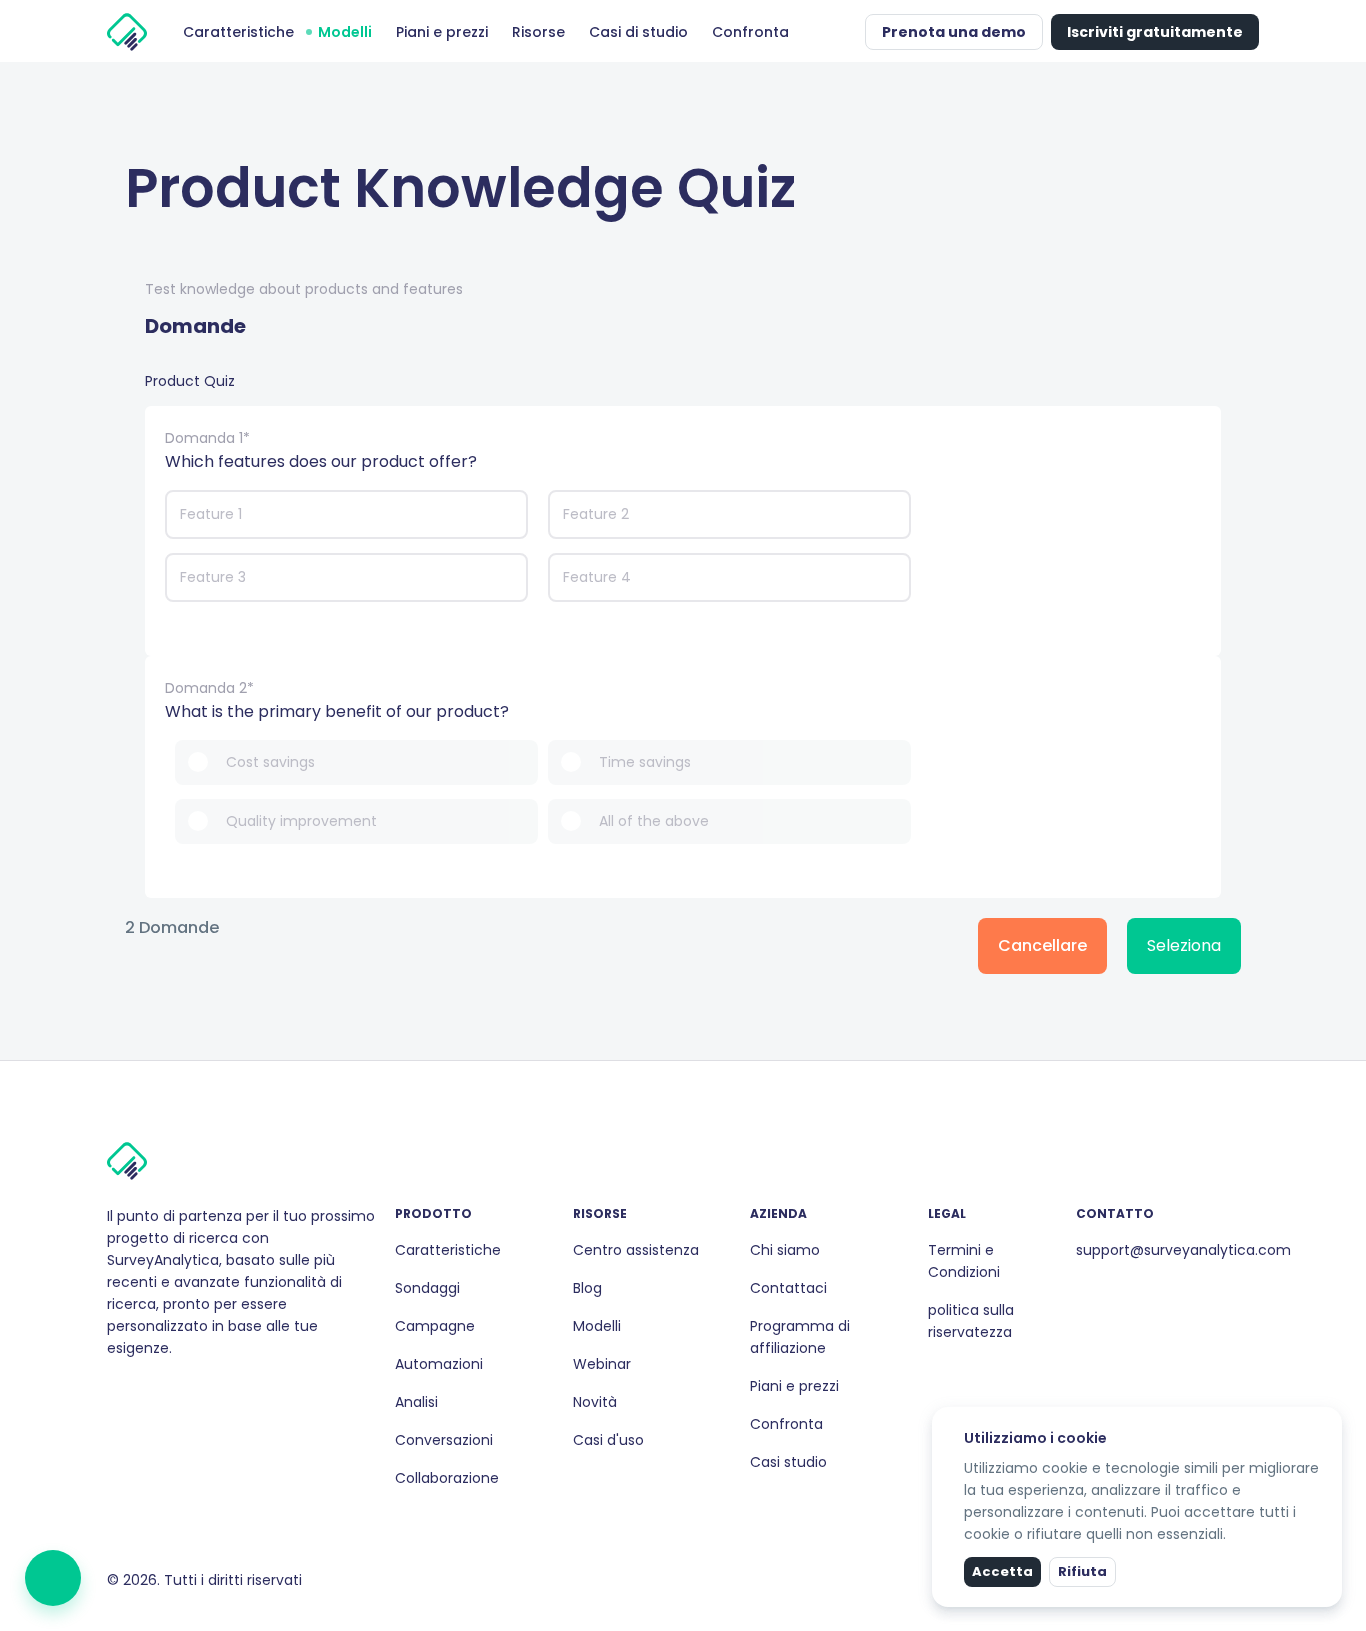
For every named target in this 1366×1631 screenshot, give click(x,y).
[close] (1329, 1420)
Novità (595, 1402)
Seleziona (1184, 945)
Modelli (597, 1326)
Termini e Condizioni (964, 1261)
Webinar (602, 1364)
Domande (195, 326)
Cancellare (1042, 945)
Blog (587, 1288)
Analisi (416, 1402)
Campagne (435, 1326)
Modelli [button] (345, 32)
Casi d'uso (608, 1440)
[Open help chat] (53, 1578)
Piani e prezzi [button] (442, 32)
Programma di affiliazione (800, 1337)
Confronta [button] (750, 32)
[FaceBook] (115, 1391)
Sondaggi (427, 1288)
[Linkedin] (147, 1391)
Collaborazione (447, 1478)
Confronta (786, 1424)
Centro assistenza (636, 1250)
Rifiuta (1082, 1571)
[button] (845, 32)
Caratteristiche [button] (238, 32)
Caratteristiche (448, 1250)
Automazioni (439, 1364)
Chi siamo (785, 1250)
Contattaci (788, 1288)
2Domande (172, 928)
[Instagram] (131, 1391)
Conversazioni (444, 1440)
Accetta (1002, 1571)
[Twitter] (163, 1391)
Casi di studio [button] (638, 32)
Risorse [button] (538, 32)
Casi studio (788, 1462)
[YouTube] (179, 1391)
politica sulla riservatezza (971, 1321)
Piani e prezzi (794, 1386)
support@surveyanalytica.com (1183, 1250)
